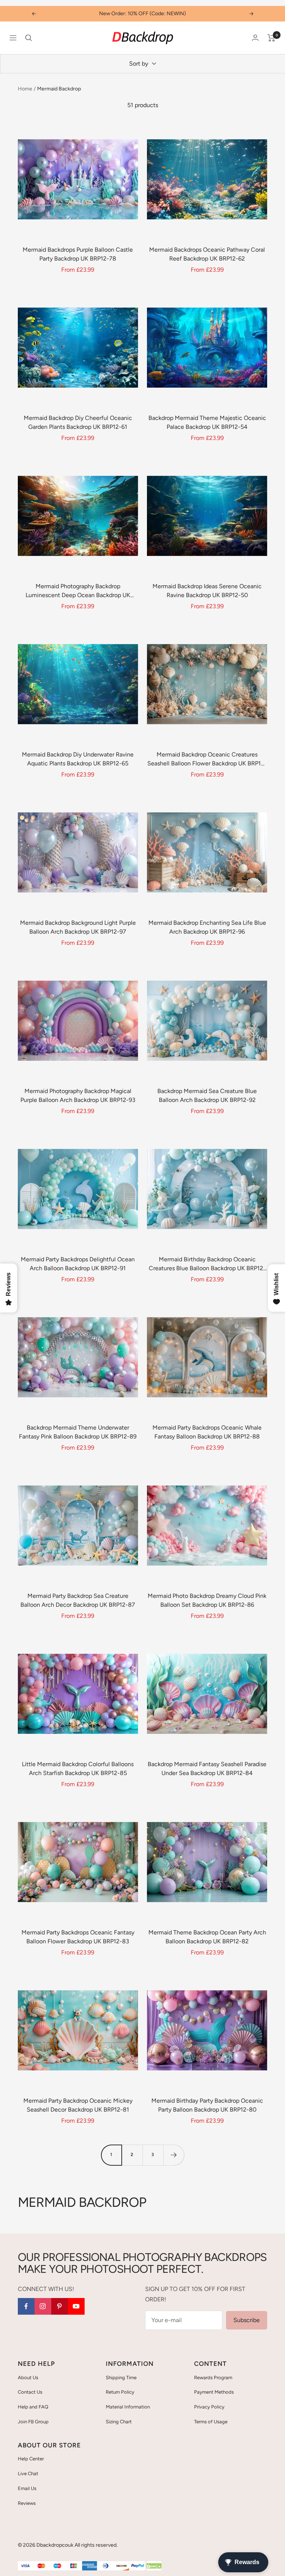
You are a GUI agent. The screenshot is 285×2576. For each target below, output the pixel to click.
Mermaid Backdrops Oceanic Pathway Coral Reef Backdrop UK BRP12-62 (207, 254)
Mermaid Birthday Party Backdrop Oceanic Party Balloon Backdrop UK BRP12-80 (207, 2105)
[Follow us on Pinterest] (60, 2306)
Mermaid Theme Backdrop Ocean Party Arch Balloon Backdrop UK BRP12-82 (207, 1937)
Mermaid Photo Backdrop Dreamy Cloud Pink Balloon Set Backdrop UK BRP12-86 (207, 1600)
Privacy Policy (209, 2407)
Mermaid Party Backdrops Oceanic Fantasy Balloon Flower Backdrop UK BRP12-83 (78, 1937)
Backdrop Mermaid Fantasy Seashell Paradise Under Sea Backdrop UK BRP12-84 (207, 1769)
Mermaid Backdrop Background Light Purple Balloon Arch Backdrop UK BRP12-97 (78, 927)
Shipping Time (121, 2378)
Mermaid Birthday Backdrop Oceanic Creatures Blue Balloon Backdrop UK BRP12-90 (207, 1264)
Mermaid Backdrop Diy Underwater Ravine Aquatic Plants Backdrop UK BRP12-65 (78, 759)
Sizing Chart (119, 2422)
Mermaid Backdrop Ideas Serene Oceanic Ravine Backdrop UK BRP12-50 (207, 591)
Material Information (128, 2407)
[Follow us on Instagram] (43, 2306)
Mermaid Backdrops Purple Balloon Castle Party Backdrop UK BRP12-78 (78, 254)
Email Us (27, 2488)
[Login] (255, 38)
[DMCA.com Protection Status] (154, 2566)
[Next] (174, 2155)
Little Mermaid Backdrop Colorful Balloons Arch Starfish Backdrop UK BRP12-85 (78, 1769)
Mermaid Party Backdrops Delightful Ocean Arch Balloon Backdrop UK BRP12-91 (78, 1264)
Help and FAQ (33, 2407)
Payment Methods (214, 2392)
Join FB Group (33, 2422)
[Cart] (271, 38)
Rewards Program (213, 2378)
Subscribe (247, 2320)
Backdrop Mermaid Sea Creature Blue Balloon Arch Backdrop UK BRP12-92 (207, 1095)
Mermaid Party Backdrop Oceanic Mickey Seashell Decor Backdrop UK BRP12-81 (78, 2105)
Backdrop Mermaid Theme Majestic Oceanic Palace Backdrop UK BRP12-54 (207, 422)
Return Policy (120, 2392)
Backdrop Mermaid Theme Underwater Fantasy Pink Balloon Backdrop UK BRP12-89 (78, 1432)
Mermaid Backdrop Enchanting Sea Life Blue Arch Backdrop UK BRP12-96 (207, 927)
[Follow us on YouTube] (76, 2306)
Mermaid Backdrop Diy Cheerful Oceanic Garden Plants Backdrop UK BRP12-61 (78, 422)
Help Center (31, 2459)
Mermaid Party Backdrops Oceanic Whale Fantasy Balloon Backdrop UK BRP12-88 (207, 1432)
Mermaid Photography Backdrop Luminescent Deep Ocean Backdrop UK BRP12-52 (78, 591)
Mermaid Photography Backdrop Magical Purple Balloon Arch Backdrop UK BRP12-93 (78, 1095)
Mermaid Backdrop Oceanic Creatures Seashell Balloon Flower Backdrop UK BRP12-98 (207, 759)
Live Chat (28, 2474)
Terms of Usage (211, 2422)
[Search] (29, 38)
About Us (28, 2378)
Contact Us (30, 2392)
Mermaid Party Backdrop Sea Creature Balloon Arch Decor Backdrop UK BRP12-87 (78, 1600)
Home (25, 89)
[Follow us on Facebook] (26, 2306)
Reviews (27, 2503)
